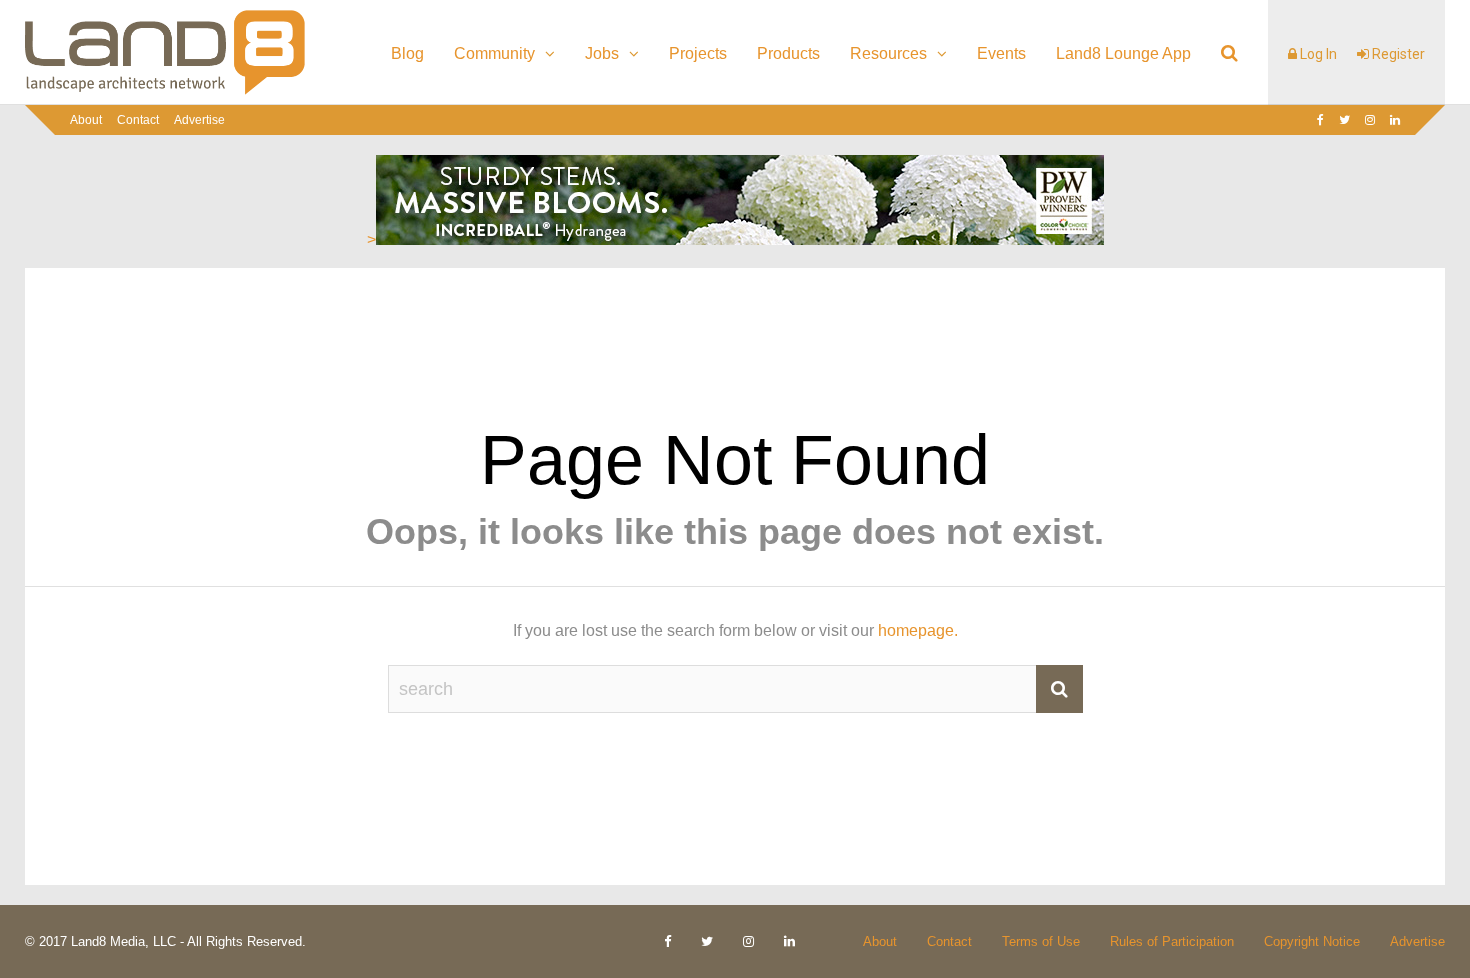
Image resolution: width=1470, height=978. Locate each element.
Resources (888, 53)
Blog (407, 53)
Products (788, 53)
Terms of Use (1041, 941)
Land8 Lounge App (1123, 53)
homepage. (918, 630)
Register (1397, 54)
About (86, 120)
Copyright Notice (1312, 941)
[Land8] (165, 91)
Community (494, 53)
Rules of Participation (1172, 941)
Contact (138, 120)
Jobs (602, 53)
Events (1001, 53)
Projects (698, 53)
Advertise (199, 120)
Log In (1317, 54)
